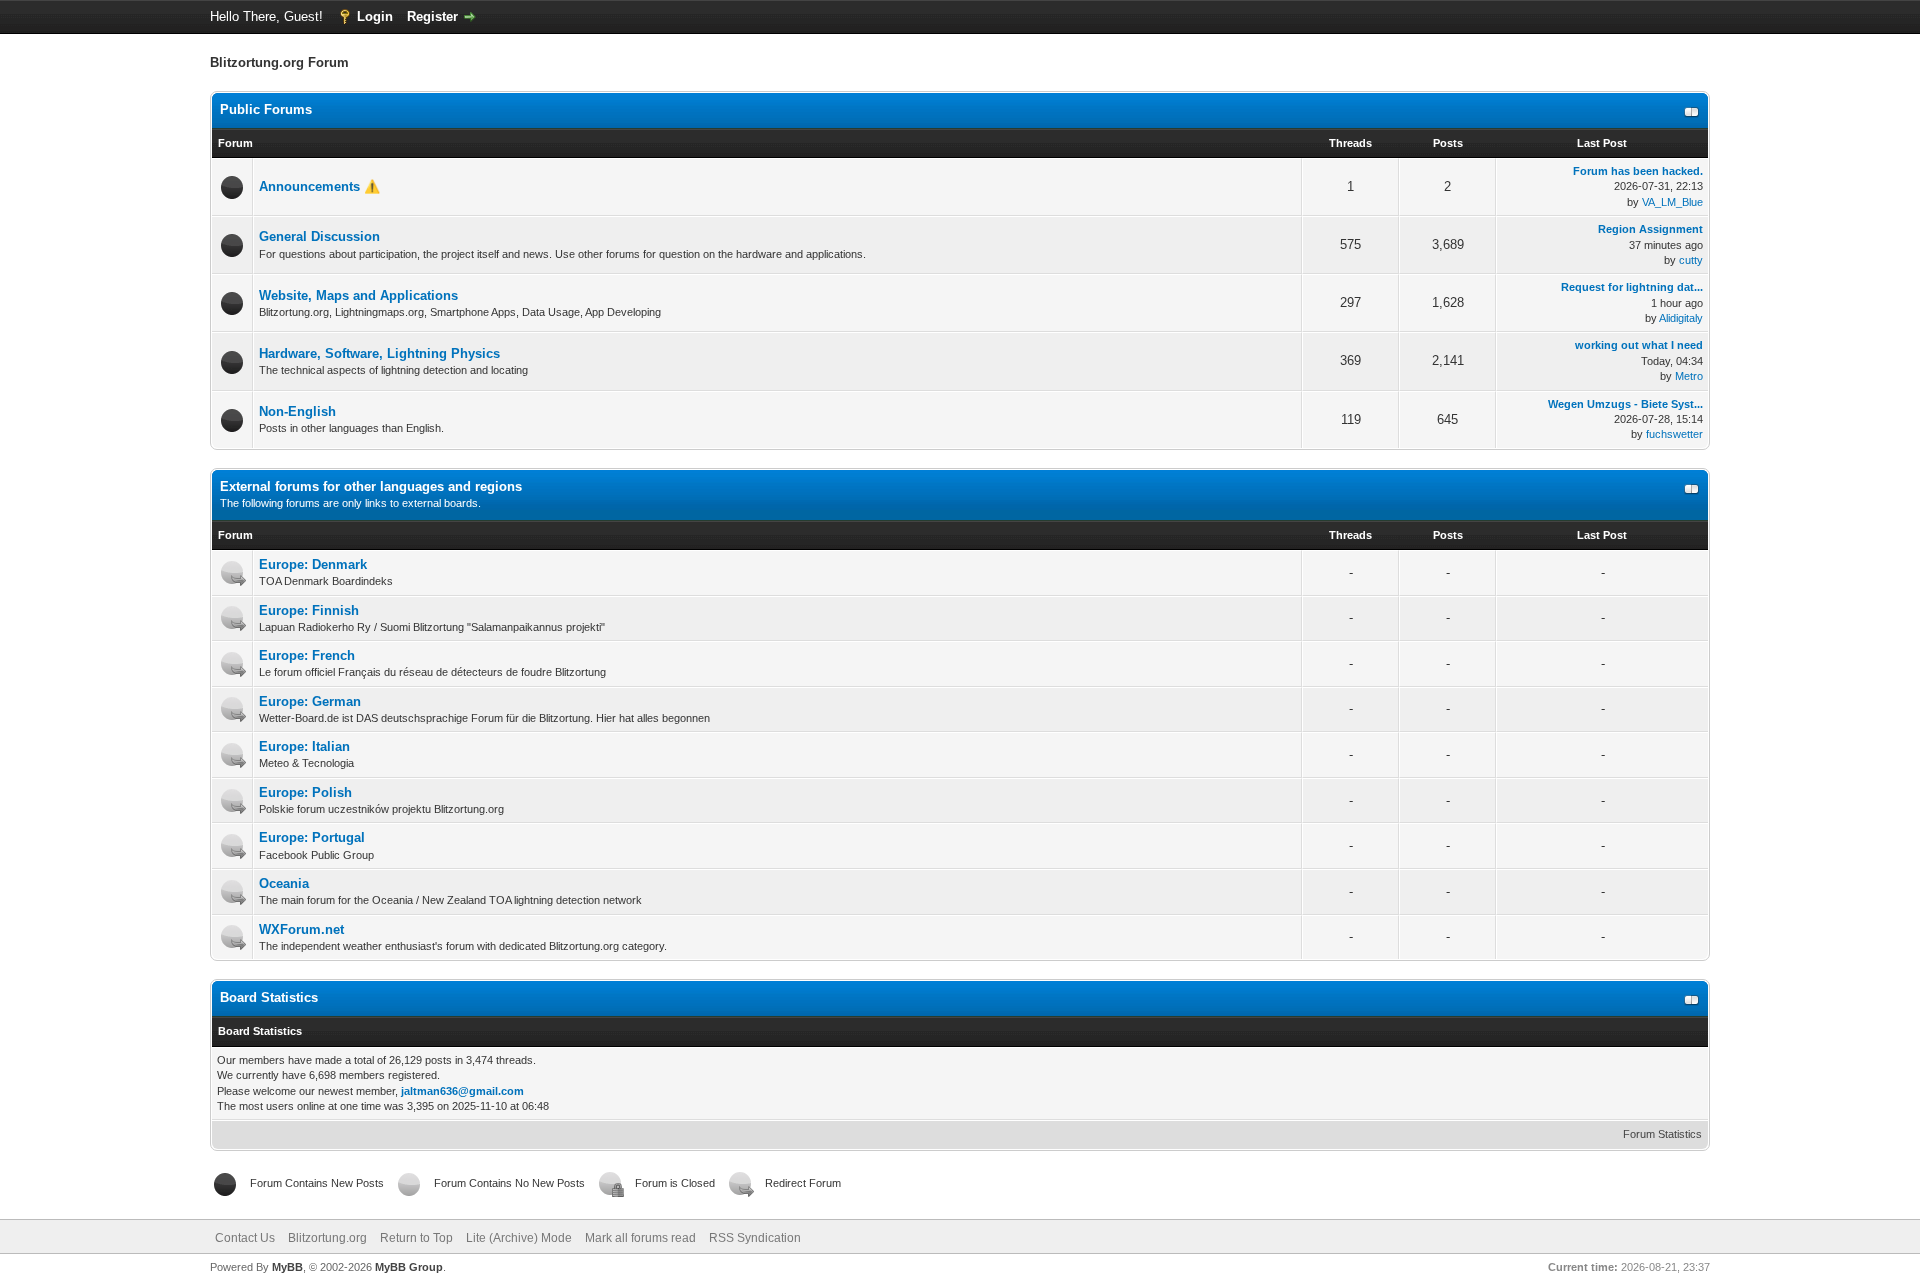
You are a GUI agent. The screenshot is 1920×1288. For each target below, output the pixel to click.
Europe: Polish (305, 792)
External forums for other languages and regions (371, 486)
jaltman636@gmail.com (462, 1091)
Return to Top (416, 1238)
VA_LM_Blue (1672, 202)
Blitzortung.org (327, 1238)
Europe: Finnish (309, 610)
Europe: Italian (304, 746)
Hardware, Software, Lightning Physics (379, 353)
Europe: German (310, 701)
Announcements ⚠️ (319, 186)
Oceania (284, 883)
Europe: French (307, 655)
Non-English (297, 411)
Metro (1689, 376)
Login (375, 16)
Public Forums (266, 109)
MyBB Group (409, 1267)
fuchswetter (1674, 434)
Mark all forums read (640, 1238)
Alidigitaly (1681, 318)
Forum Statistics (1662, 1134)
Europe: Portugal (312, 837)
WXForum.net (301, 929)
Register (432, 16)
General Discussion (319, 236)
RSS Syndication (755, 1238)
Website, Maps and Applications (358, 295)
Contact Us (245, 1238)
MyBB (287, 1267)
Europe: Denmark (313, 564)
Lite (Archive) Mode (519, 1238)
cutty (1691, 260)
